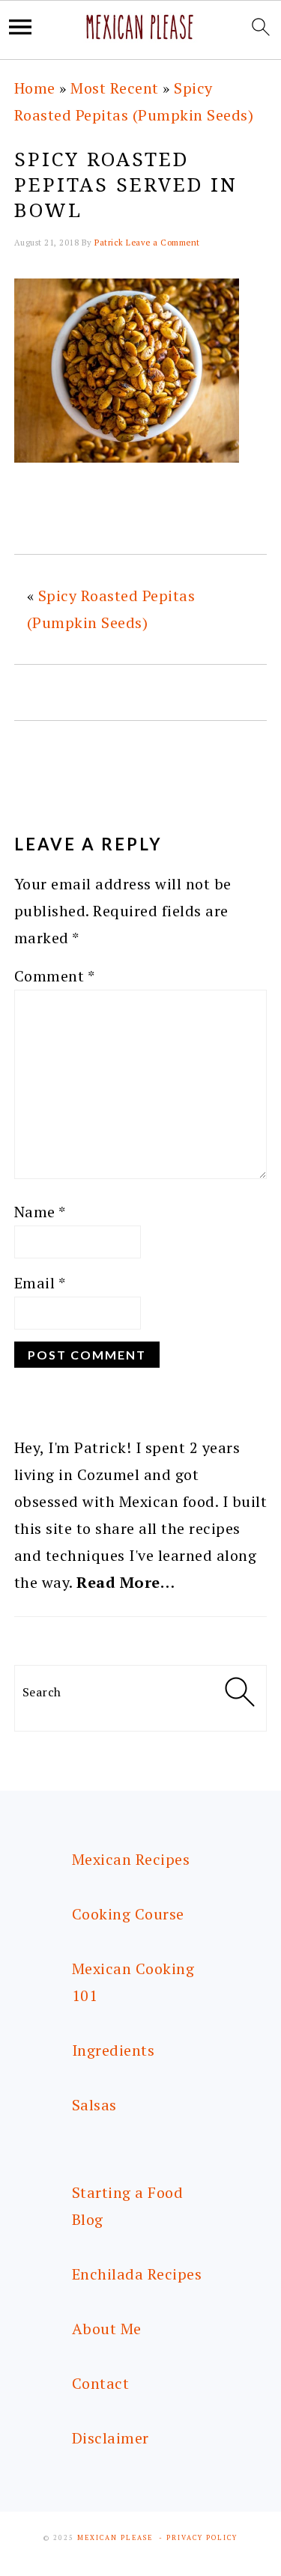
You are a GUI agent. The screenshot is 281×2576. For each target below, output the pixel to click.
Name (40, 1212)
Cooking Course (128, 1914)
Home (35, 88)
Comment (55, 976)
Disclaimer (111, 2438)
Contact (101, 2383)
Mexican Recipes (131, 1859)
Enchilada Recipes (137, 2274)
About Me (107, 2329)
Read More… (126, 1582)
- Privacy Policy (198, 2538)
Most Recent (115, 88)
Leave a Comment (163, 243)
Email (40, 1283)
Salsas (94, 2105)
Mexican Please (115, 2538)
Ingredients (114, 2050)
